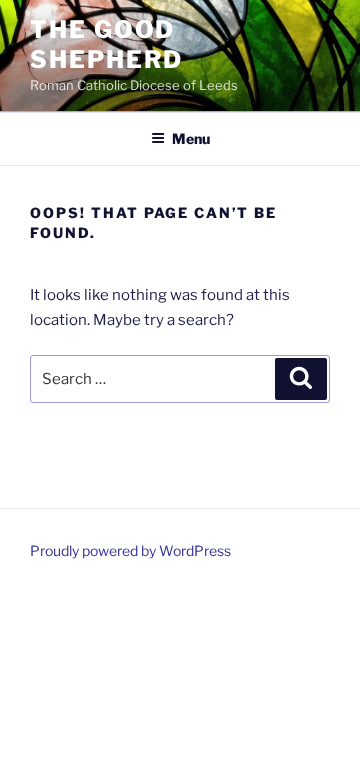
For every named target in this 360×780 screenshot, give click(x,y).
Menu (191, 138)
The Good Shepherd (106, 44)
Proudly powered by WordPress (130, 550)
